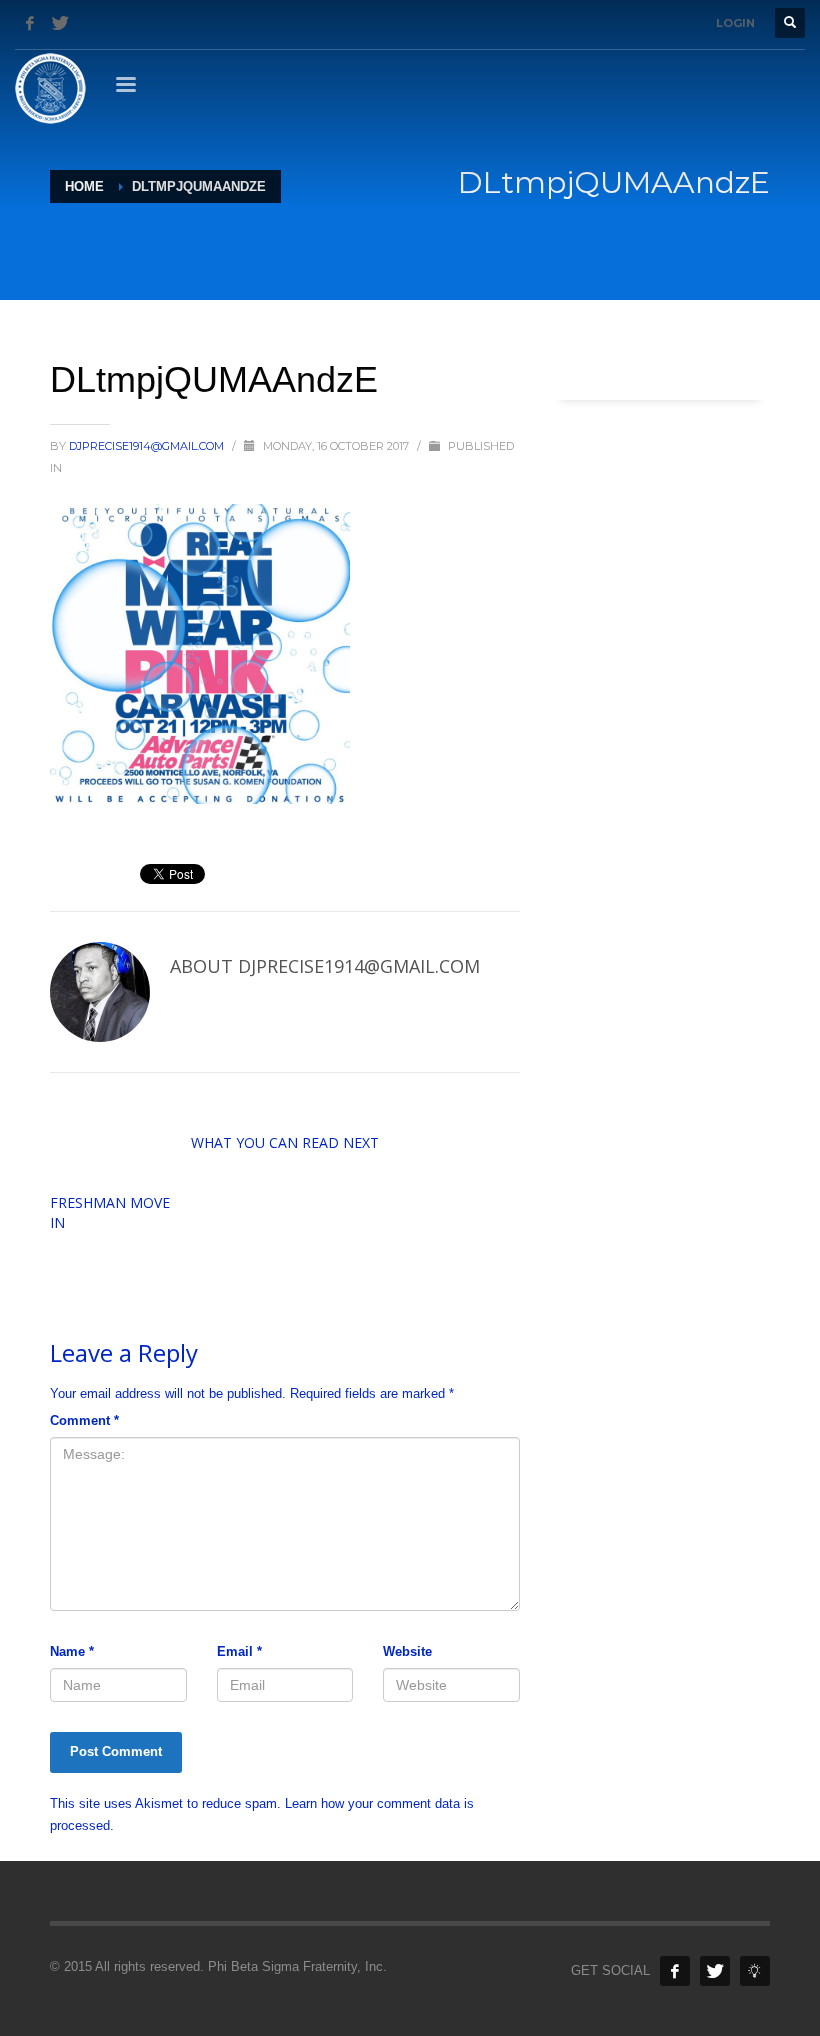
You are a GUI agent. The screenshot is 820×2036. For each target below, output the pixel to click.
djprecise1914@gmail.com (148, 446)
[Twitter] (60, 23)
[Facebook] (30, 23)
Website (407, 1651)
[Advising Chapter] (755, 1971)
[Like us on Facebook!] (675, 1971)
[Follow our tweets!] (715, 1971)
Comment (84, 1420)
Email (239, 1651)
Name (72, 1651)
